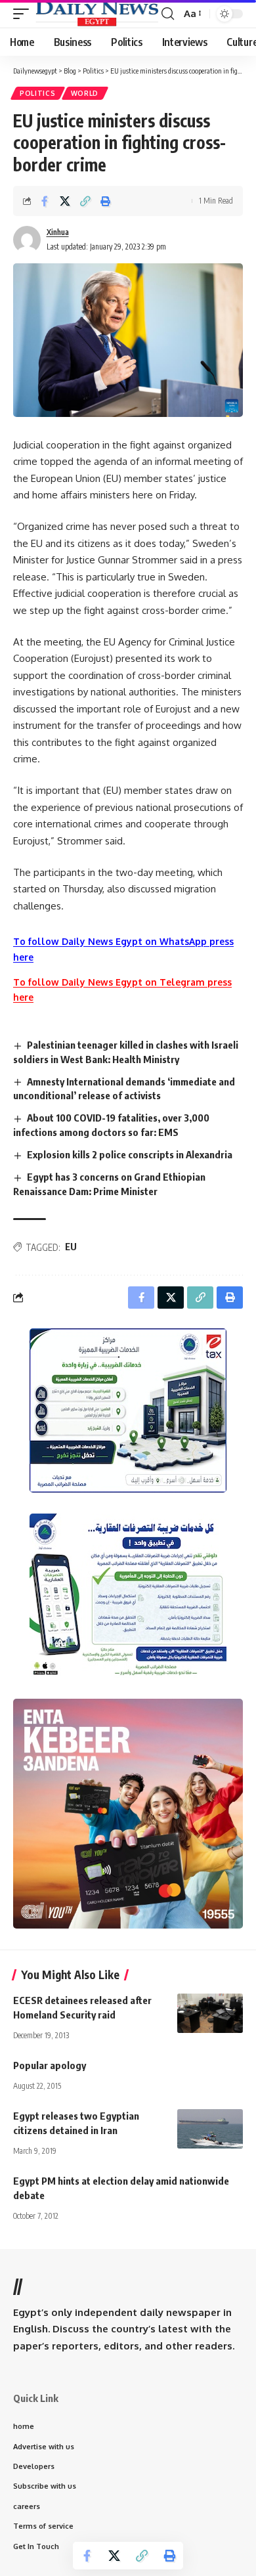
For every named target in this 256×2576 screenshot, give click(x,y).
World (85, 93)
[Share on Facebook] (45, 201)
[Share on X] (65, 201)
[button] (24, 13)
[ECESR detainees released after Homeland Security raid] (210, 2013)
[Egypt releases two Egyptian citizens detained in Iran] (210, 2129)
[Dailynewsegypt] (97, 13)
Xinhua (58, 232)
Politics (38, 93)
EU (71, 1247)
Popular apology (50, 2065)
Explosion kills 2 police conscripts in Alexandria (130, 1154)
